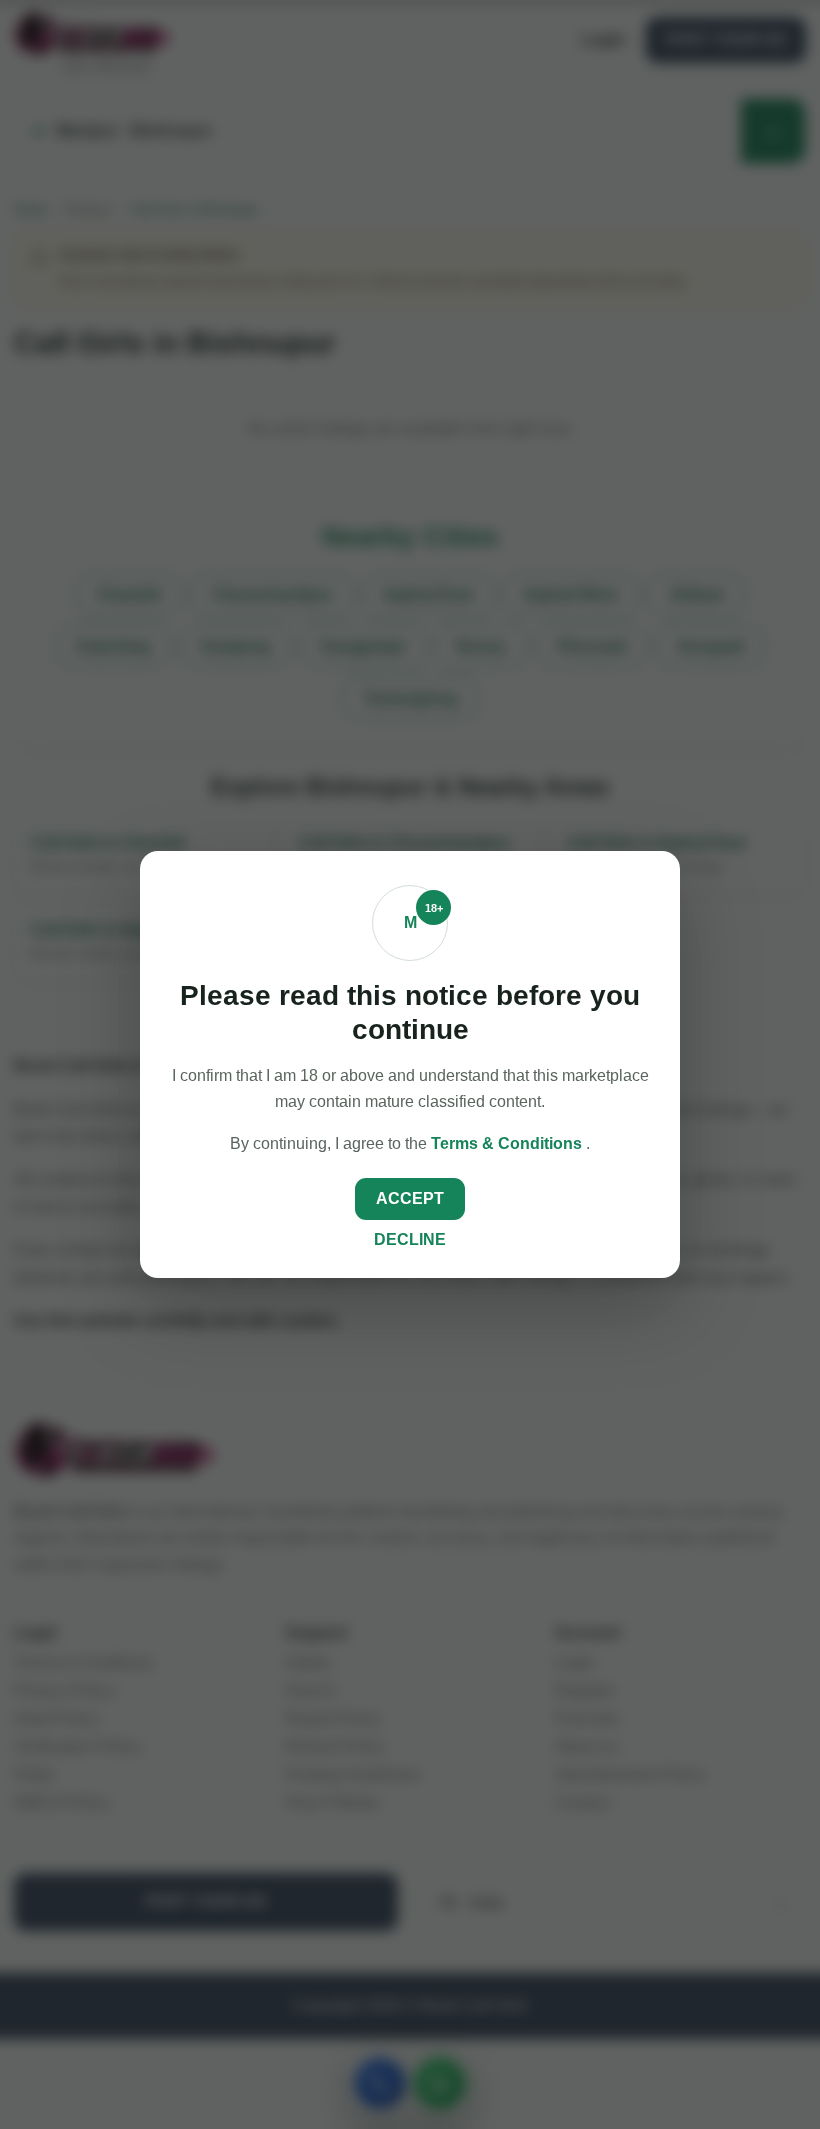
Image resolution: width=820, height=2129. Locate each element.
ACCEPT (410, 1198)
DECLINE (410, 1239)
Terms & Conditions (508, 1143)
